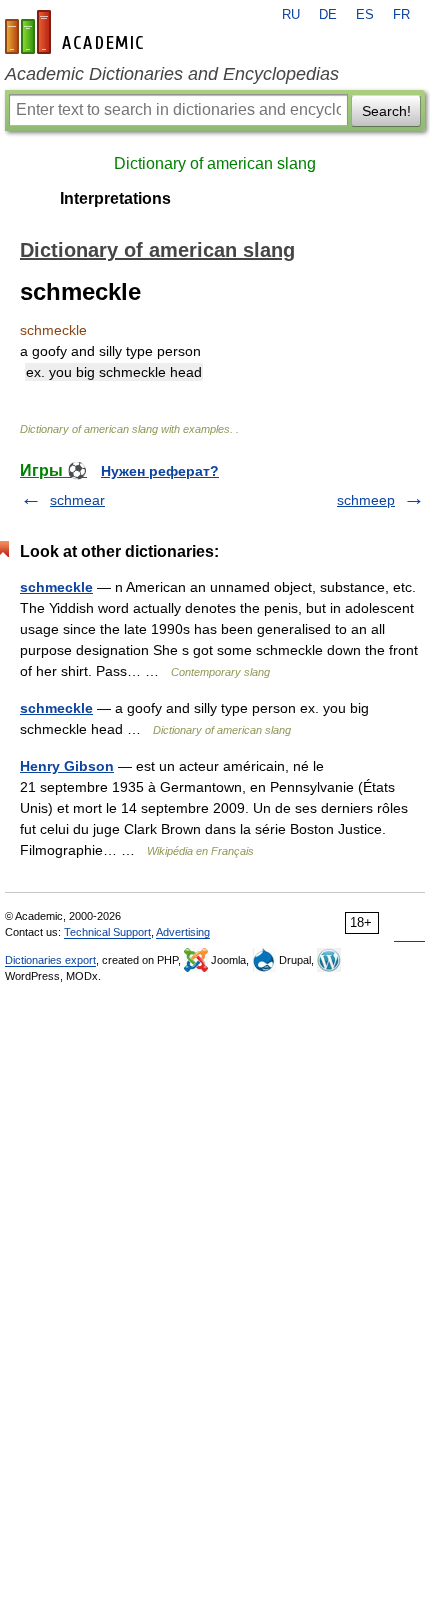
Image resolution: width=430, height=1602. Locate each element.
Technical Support (107, 932)
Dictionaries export (50, 960)
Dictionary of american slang (215, 163)
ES (365, 15)
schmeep (366, 500)
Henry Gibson (67, 766)
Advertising (183, 932)
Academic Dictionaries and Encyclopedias (172, 74)
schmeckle (56, 587)
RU (291, 15)
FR (401, 15)
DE (328, 15)
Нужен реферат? (160, 471)
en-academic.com (77, 32)
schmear (77, 500)
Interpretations (115, 198)
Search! (386, 111)
